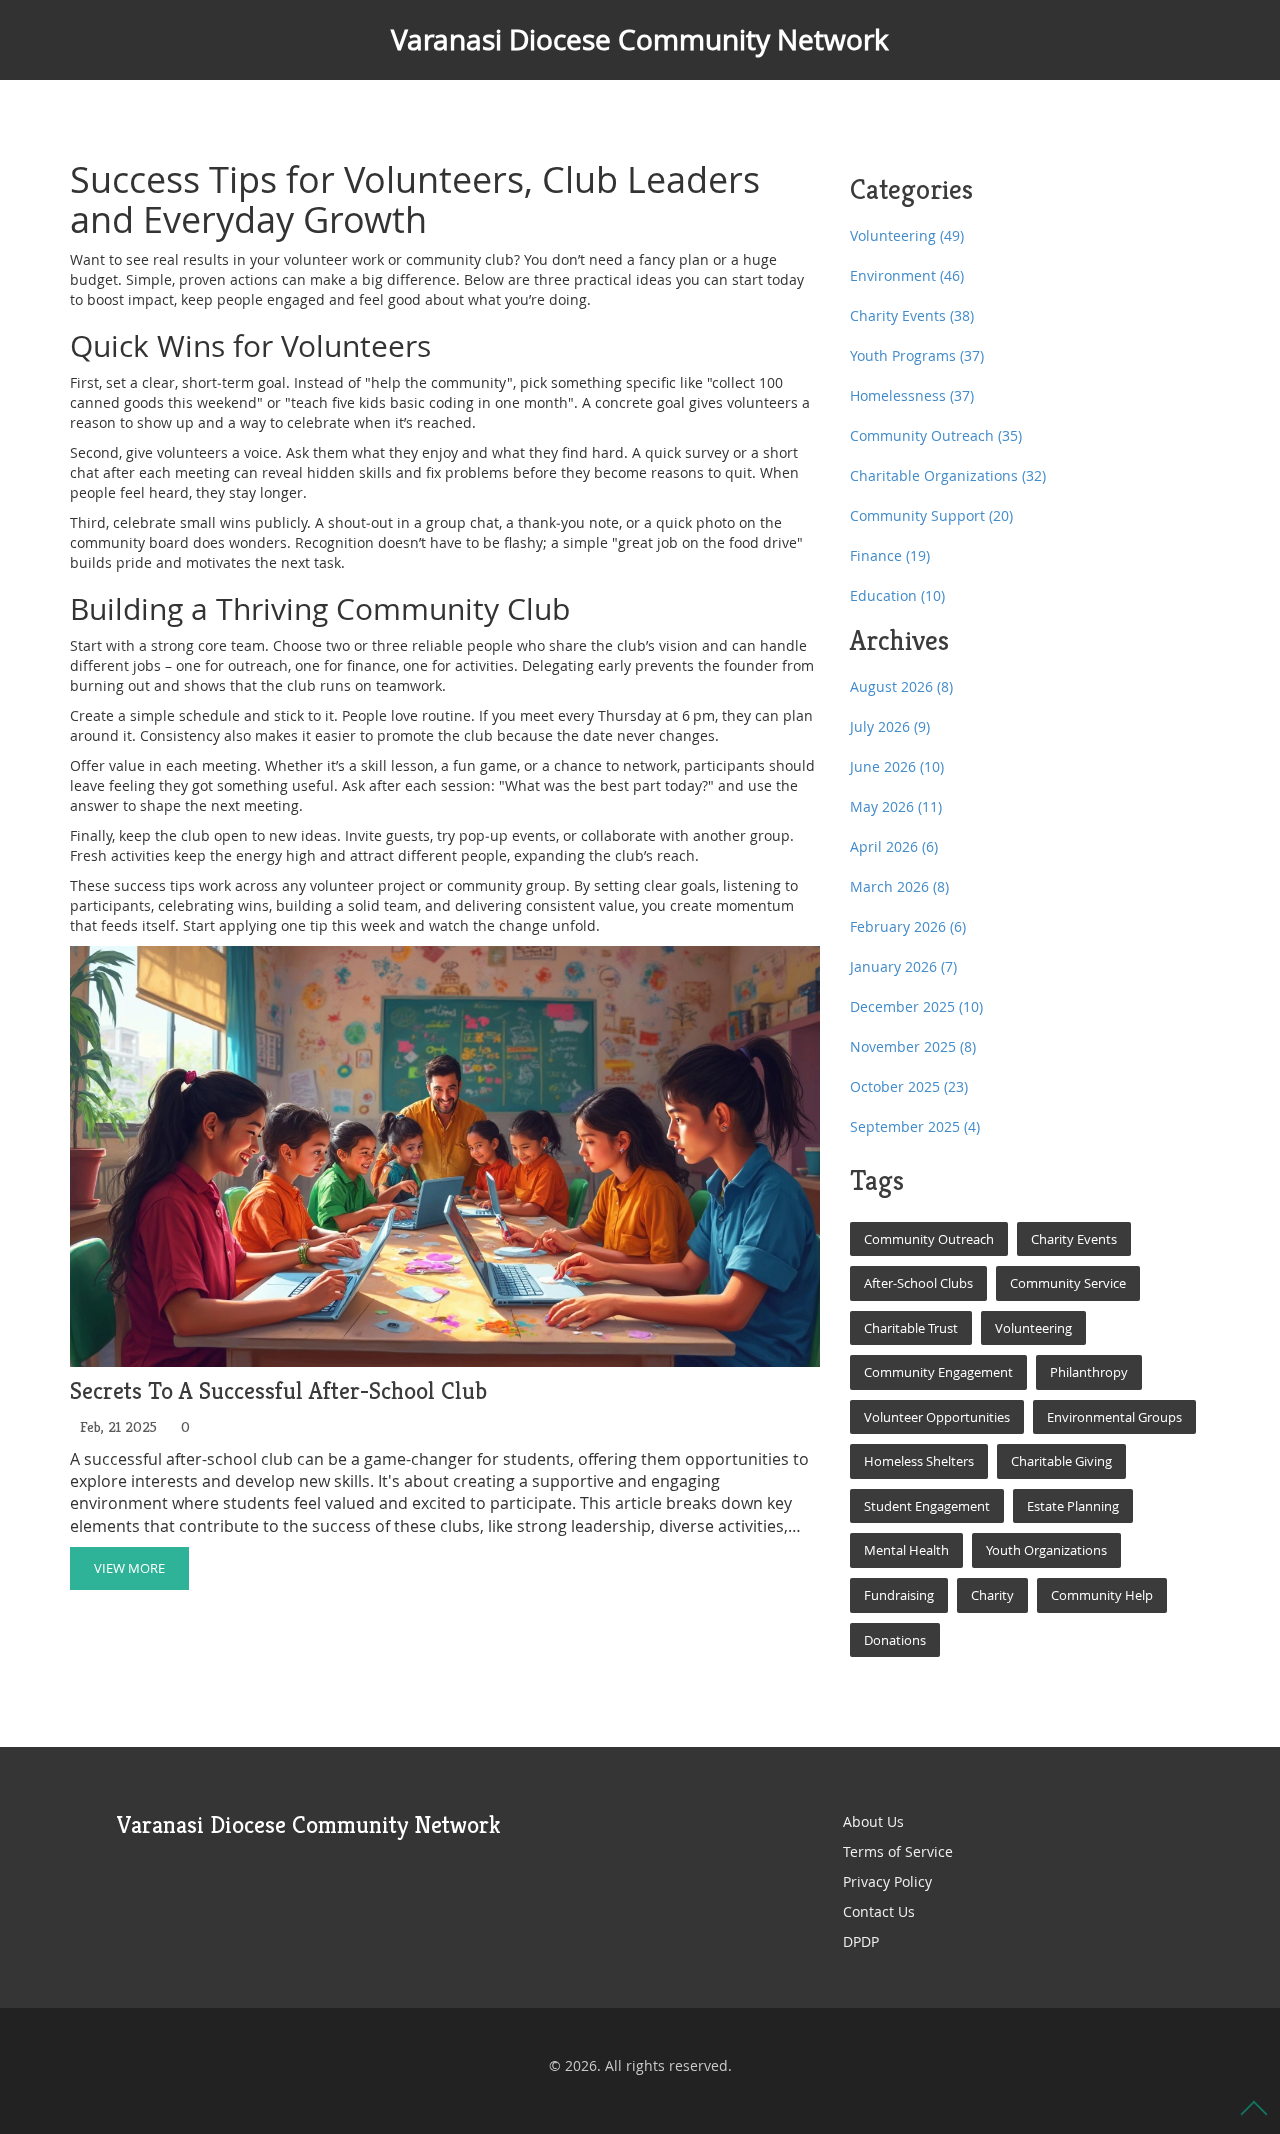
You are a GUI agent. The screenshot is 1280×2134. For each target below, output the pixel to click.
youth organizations (1046, 1550)
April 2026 (894, 846)
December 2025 (916, 1006)
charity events (1074, 1239)
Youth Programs (917, 355)
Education (897, 595)
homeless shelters (919, 1461)
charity (992, 1595)
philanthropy (1089, 1372)
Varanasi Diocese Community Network (640, 39)
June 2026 (897, 766)
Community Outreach (936, 435)
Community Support (931, 515)
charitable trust (911, 1328)
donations (895, 1640)
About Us (873, 1821)
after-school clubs (918, 1283)
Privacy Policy (887, 1881)
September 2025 (915, 1126)
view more (129, 1568)
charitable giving (1061, 1461)
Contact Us (879, 1911)
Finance (890, 555)
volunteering (1033, 1328)
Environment (907, 275)
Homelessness (912, 395)
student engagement (927, 1506)
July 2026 (890, 726)
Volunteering (907, 235)
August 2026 (901, 686)
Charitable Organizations (948, 475)
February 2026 (908, 926)
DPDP (861, 1941)
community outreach (929, 1239)
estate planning (1073, 1506)
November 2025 (913, 1046)
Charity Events (912, 315)
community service (1068, 1283)
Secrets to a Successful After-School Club (278, 1391)
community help (1102, 1595)
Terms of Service (898, 1851)
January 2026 (903, 966)
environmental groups (1114, 1417)
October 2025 (909, 1086)
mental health (906, 1550)
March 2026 (899, 886)
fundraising (899, 1595)
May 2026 (896, 806)
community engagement (938, 1372)
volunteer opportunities (937, 1417)
